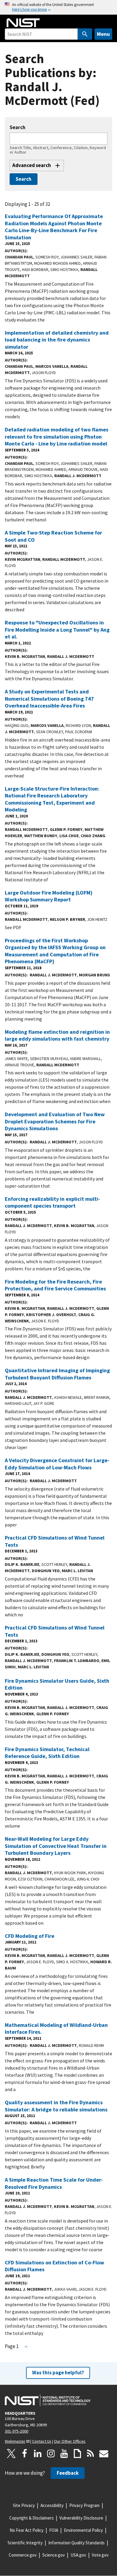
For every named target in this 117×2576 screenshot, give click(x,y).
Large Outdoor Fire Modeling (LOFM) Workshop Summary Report (49, 896)
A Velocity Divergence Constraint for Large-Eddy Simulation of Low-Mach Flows (57, 1464)
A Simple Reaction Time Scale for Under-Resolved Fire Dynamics (54, 2183)
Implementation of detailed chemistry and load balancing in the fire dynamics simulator (57, 340)
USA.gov (78, 2555)
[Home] (23, 23)
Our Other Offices (70, 2441)
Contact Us (42, 2441)
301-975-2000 (16, 2431)
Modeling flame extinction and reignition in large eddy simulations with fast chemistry (57, 1035)
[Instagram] (51, 2454)
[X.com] (11, 2454)
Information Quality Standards (76, 2543)
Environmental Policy (83, 2530)
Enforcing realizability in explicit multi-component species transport (52, 1202)
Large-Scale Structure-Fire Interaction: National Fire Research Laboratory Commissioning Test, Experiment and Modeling (52, 799)
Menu (103, 34)
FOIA (54, 2530)
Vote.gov (100, 2555)
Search (18, 127)
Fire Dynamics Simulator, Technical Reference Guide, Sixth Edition (47, 1753)
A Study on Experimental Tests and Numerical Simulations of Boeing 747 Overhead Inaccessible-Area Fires (49, 699)
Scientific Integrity (25, 2543)
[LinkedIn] (38, 2454)
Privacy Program (84, 2505)
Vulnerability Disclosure (81, 2518)
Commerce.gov (23, 2555)
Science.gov (54, 2555)
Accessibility (52, 2505)
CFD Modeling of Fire (30, 1936)
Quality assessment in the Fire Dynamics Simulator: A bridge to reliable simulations (56, 2106)
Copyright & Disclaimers (31, 2518)
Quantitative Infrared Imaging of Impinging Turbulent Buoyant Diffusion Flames (57, 1374)
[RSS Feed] (91, 2454)
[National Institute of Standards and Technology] (48, 2400)
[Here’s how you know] (58, 7)
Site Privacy (24, 2505)
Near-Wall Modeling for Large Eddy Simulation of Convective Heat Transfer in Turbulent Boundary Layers (56, 1846)
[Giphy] (77, 2454)
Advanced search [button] (32, 165)
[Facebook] (25, 2454)
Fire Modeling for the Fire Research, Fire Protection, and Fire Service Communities (55, 1285)
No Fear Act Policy (27, 2530)
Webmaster (15, 2441)
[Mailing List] (104, 2454)
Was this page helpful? (58, 2373)
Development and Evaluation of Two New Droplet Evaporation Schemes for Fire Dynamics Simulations (55, 1121)
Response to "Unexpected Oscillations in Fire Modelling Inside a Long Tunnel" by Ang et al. (57, 630)
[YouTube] (64, 2454)
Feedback (68, 2473)
